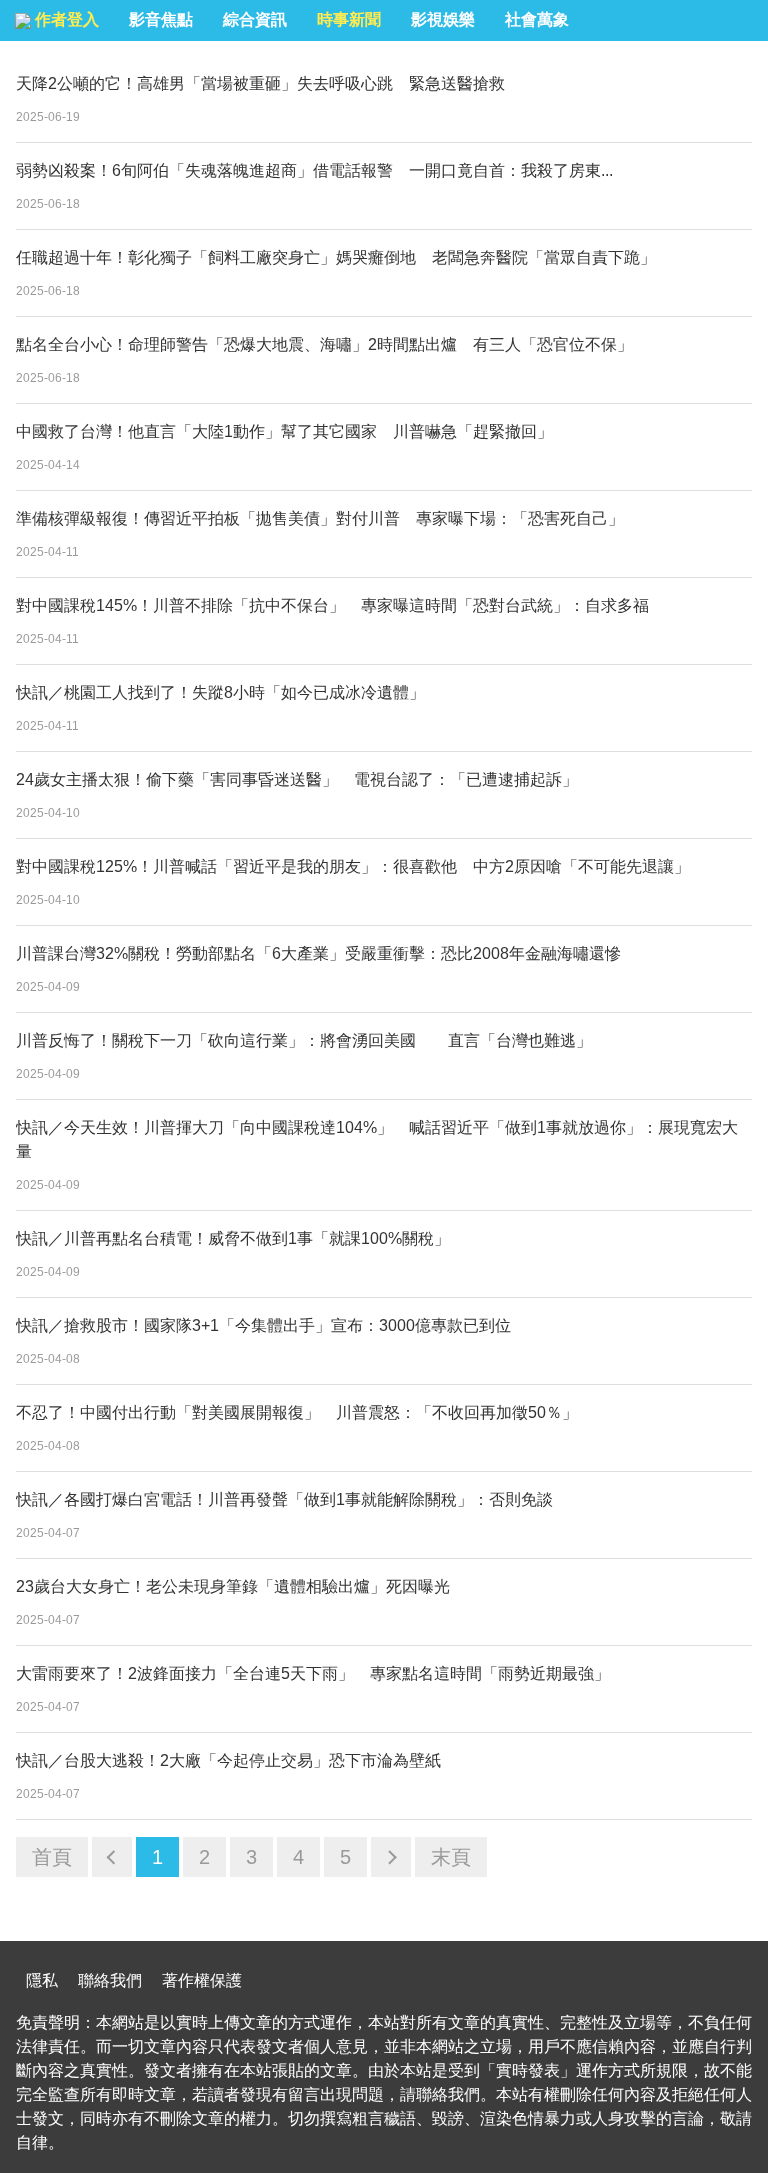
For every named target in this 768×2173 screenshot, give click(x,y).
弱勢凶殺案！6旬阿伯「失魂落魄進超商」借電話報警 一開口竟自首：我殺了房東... (314, 170)
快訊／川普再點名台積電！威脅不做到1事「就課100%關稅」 (233, 1238)
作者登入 (65, 19)
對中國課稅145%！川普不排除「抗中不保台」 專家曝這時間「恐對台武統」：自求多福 (332, 605)
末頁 (451, 1857)
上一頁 (112, 1857)
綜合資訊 (255, 19)
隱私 (42, 1980)
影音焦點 (161, 19)
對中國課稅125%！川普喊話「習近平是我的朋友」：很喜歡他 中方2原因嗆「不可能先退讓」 (353, 866)
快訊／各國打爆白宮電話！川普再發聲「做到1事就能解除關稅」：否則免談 (292, 1499)
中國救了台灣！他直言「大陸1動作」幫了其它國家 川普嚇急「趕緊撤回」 (284, 431)
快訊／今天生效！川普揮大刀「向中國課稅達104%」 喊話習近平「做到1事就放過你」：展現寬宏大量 (377, 1139)
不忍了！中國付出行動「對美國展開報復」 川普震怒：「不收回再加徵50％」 (297, 1412)
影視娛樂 (443, 19)
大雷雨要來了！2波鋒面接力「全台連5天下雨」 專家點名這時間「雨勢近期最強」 (313, 1673)
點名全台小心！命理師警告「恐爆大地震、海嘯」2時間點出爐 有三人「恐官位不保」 (324, 344)
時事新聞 (349, 19)
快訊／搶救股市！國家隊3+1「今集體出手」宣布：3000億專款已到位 (263, 1325)
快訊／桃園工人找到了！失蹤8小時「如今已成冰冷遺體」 (228, 692)
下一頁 (391, 1857)
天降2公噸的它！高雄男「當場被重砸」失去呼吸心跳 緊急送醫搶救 (260, 83)
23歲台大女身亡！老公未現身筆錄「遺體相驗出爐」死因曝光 (233, 1586)
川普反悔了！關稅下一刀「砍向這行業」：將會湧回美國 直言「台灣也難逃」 (304, 1040)
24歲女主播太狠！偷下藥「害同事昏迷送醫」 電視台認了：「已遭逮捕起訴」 (297, 779)
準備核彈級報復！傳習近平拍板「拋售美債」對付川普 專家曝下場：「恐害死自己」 (320, 518)
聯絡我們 (110, 1980)
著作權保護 (202, 1980)
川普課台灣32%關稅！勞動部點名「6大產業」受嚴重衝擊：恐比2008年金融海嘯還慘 (318, 953)
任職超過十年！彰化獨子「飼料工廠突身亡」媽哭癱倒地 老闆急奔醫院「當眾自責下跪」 (336, 257)
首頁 (52, 1857)
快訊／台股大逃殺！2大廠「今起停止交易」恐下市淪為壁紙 (228, 1760)
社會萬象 (537, 19)
